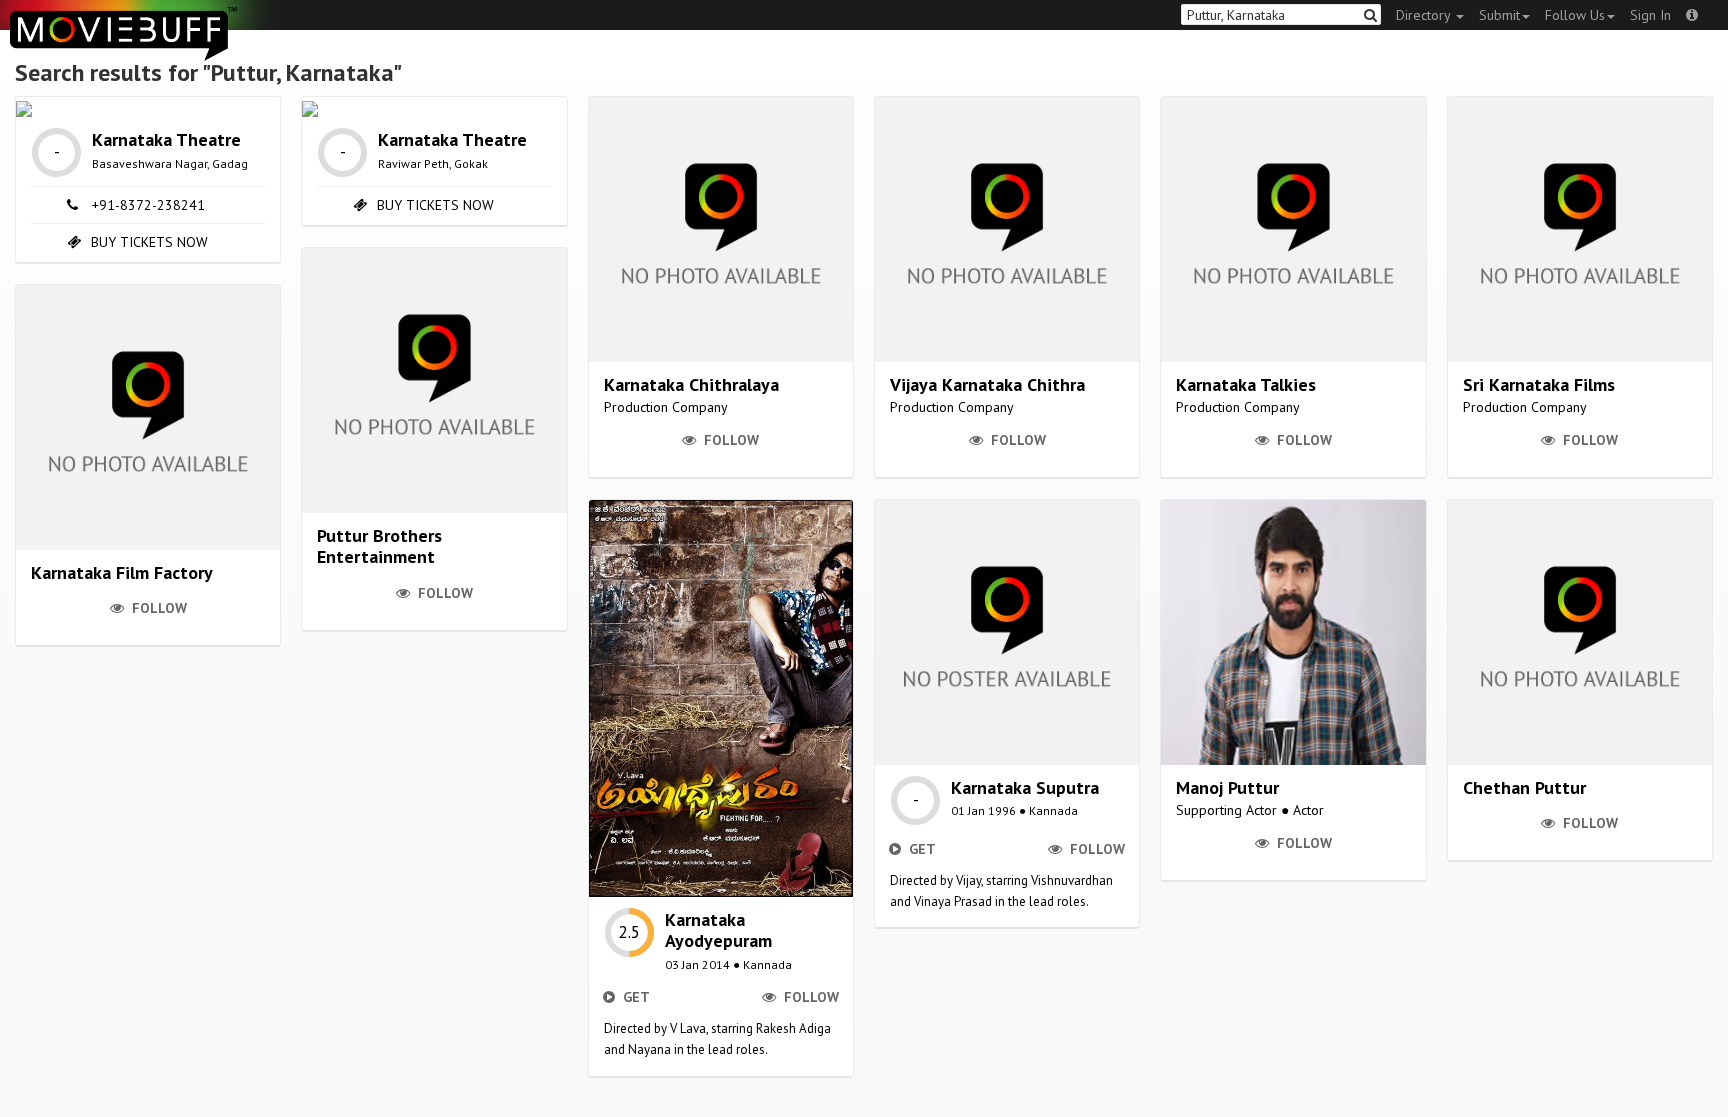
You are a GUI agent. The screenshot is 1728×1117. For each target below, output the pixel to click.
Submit (1499, 15)
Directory (1425, 15)
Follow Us (1575, 15)
